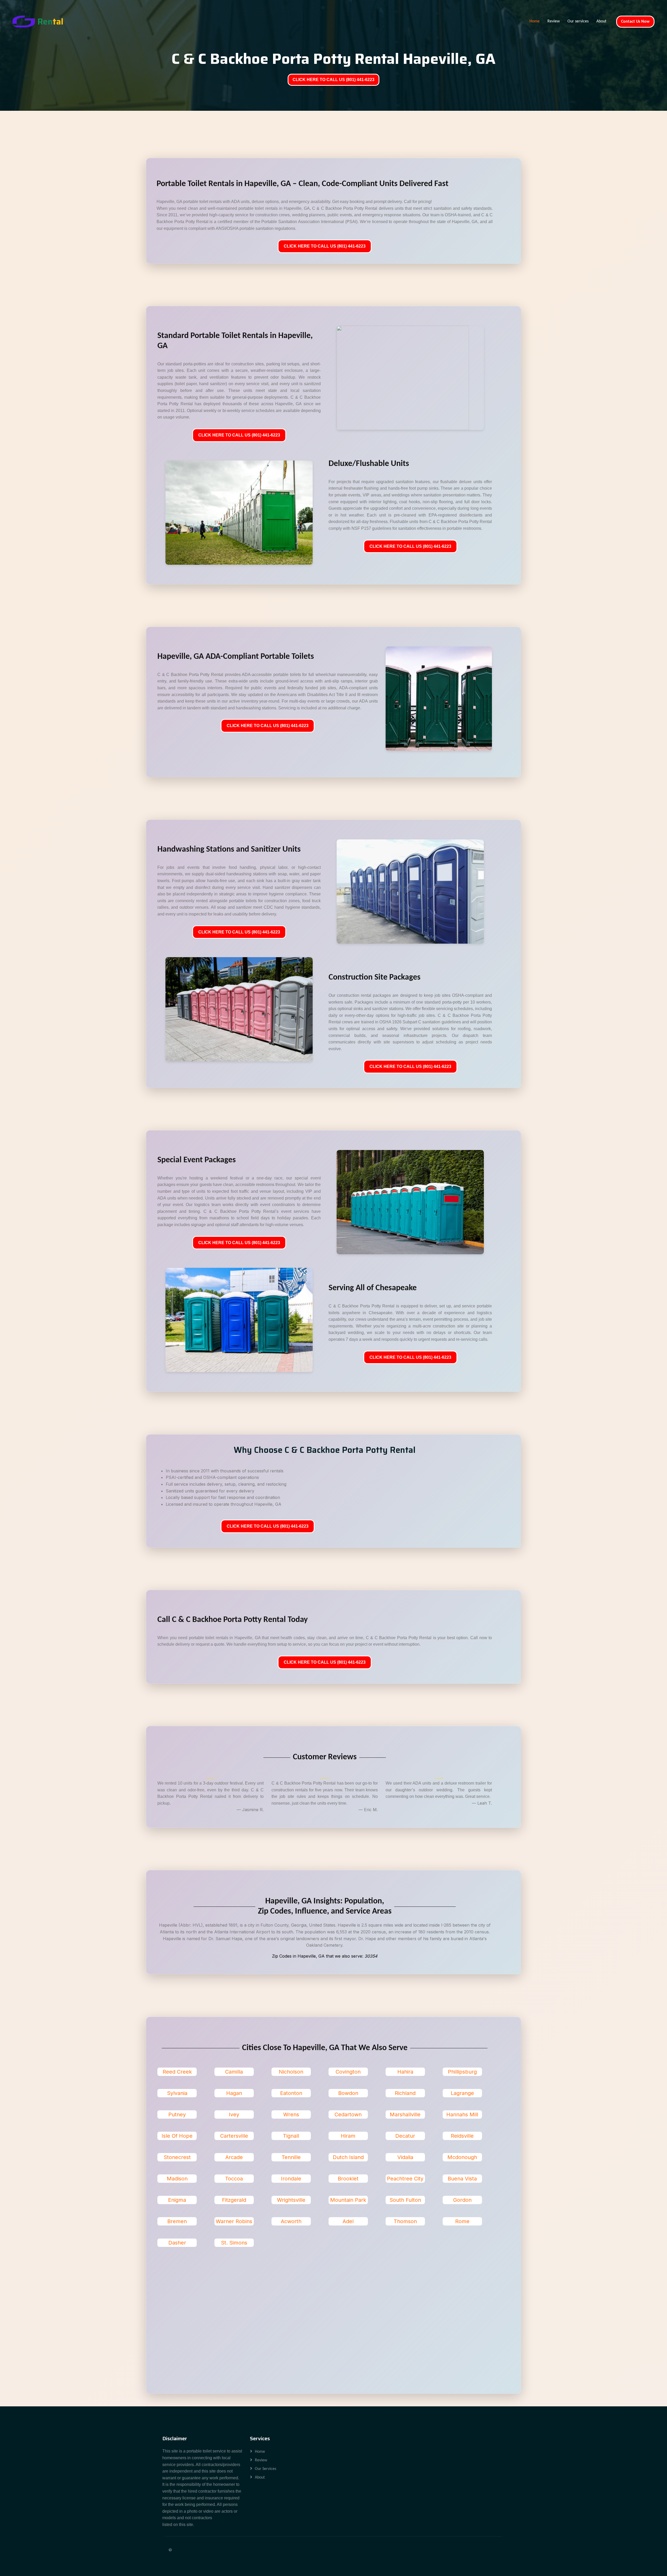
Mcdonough (462, 2157)
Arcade (234, 2157)
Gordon (462, 2200)
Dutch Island (348, 2157)
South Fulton (405, 2200)
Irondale (291, 2179)
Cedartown (348, 2114)
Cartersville (234, 2136)
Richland (405, 2093)
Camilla (234, 2072)
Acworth (291, 2221)
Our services (578, 21)
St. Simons (234, 2243)
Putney (177, 2114)
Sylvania (177, 2093)
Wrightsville (291, 2200)
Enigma (177, 2200)
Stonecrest (177, 2157)
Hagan (234, 2093)
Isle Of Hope (177, 2136)
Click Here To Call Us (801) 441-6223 (325, 246)
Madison (177, 2179)
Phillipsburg (462, 2072)
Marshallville (405, 2114)
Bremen (177, 2221)
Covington (348, 2072)
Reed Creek (177, 2072)
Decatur (405, 2136)
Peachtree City (405, 2179)
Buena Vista (462, 2179)
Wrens (291, 2114)
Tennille (291, 2157)
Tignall (291, 2136)
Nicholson (291, 2072)
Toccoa (234, 2179)
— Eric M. (368, 1810)
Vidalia (405, 2157)
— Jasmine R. (250, 1810)
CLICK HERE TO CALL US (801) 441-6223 (333, 80)
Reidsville (462, 2136)
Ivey (234, 2114)
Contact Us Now (635, 22)
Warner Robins (234, 2221)
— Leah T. (482, 1803)
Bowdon (348, 2093)
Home (535, 21)
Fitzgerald (234, 2200)
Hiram (348, 2136)
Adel (348, 2221)
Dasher (177, 2243)
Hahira (405, 2072)
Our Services (265, 2469)
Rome (462, 2221)
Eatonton (291, 2093)
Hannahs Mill (462, 2114)
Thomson (405, 2221)
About (601, 21)
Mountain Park (348, 2200)
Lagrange (462, 2093)
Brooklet (348, 2179)
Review (554, 21)
